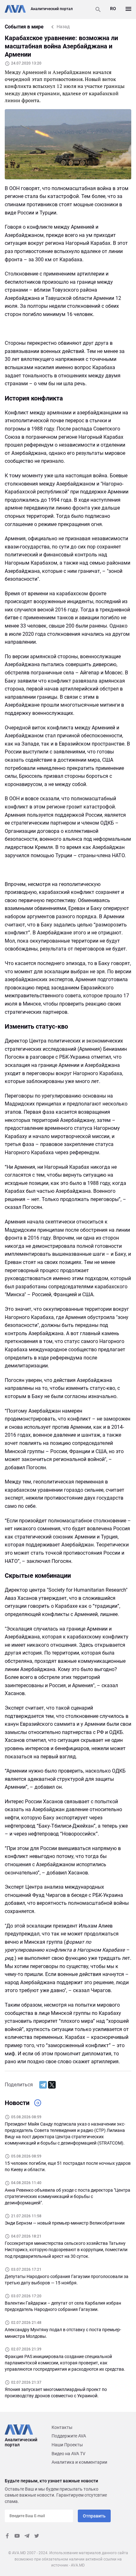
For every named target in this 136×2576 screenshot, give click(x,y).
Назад (63, 27)
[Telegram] (43, 2085)
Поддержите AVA (69, 2436)
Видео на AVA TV (68, 2454)
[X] (52, 2085)
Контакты (62, 2427)
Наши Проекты (67, 2445)
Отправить (94, 2516)
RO (113, 9)
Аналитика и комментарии (79, 2462)
